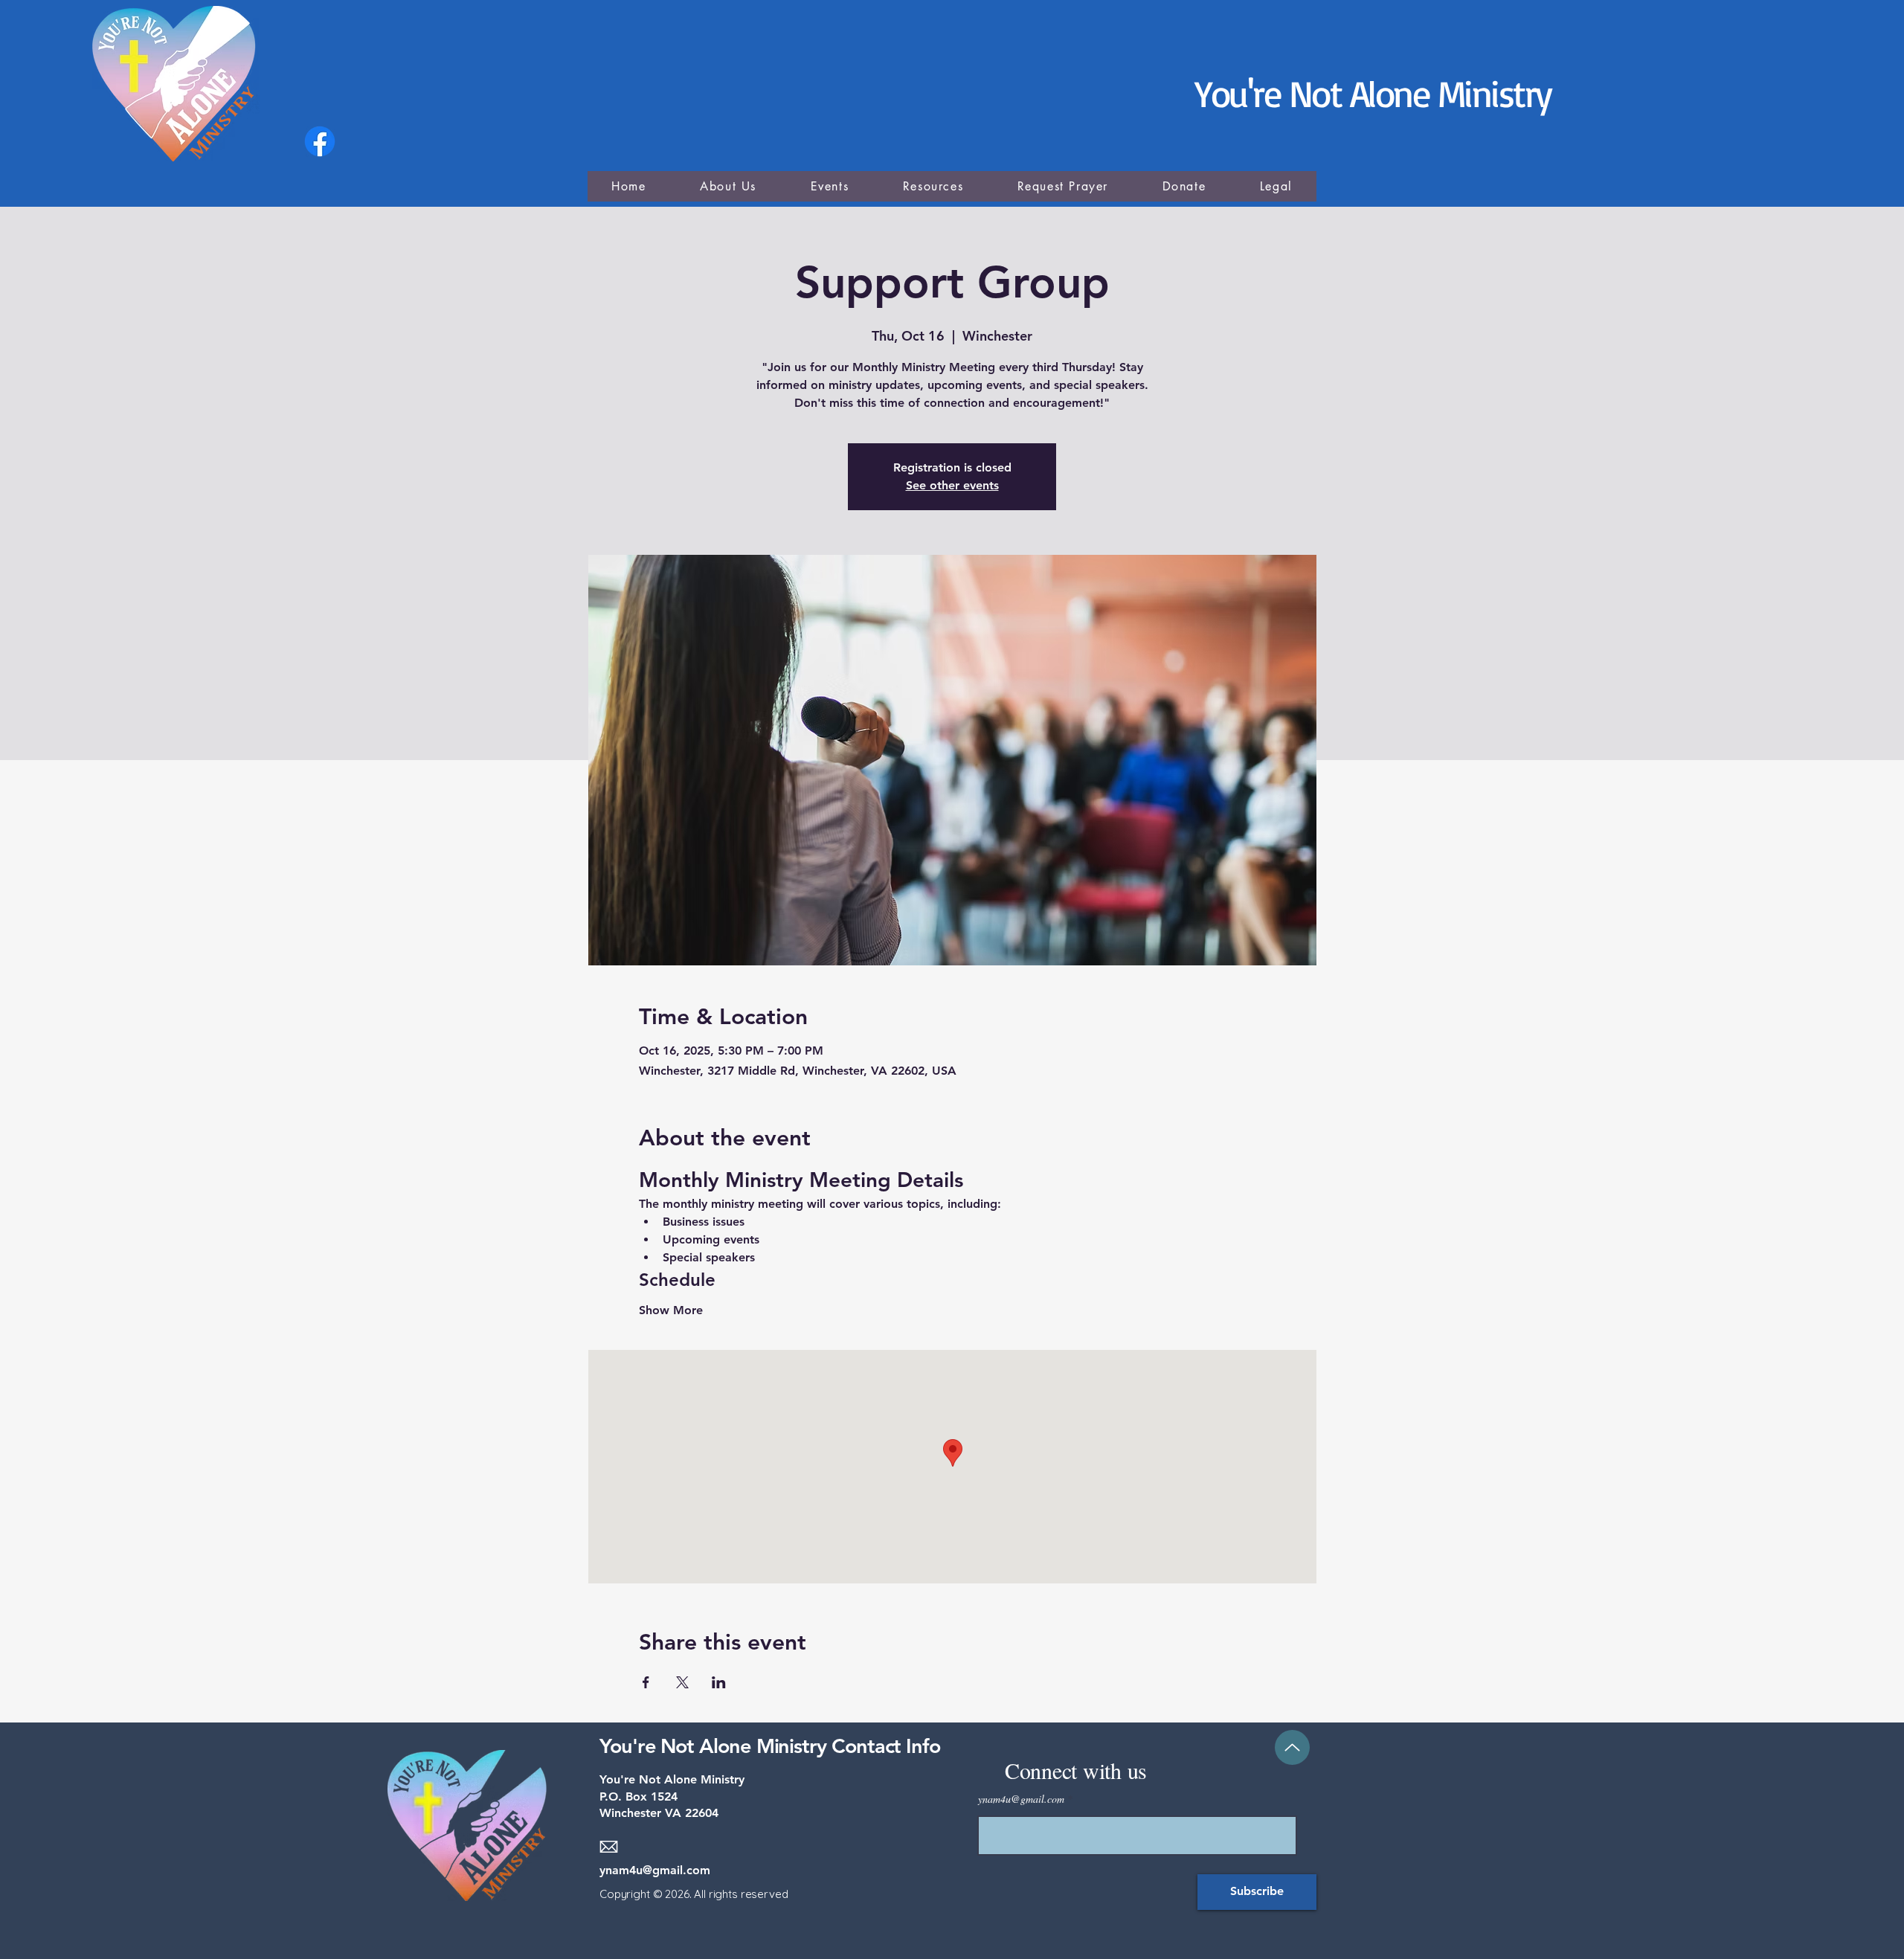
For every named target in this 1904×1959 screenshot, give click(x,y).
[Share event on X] (682, 1682)
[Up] (1292, 1747)
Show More (671, 1310)
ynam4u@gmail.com (655, 1870)
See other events (952, 485)
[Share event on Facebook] (646, 1682)
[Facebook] (320, 141)
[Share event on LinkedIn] (719, 1682)
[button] (933, 186)
